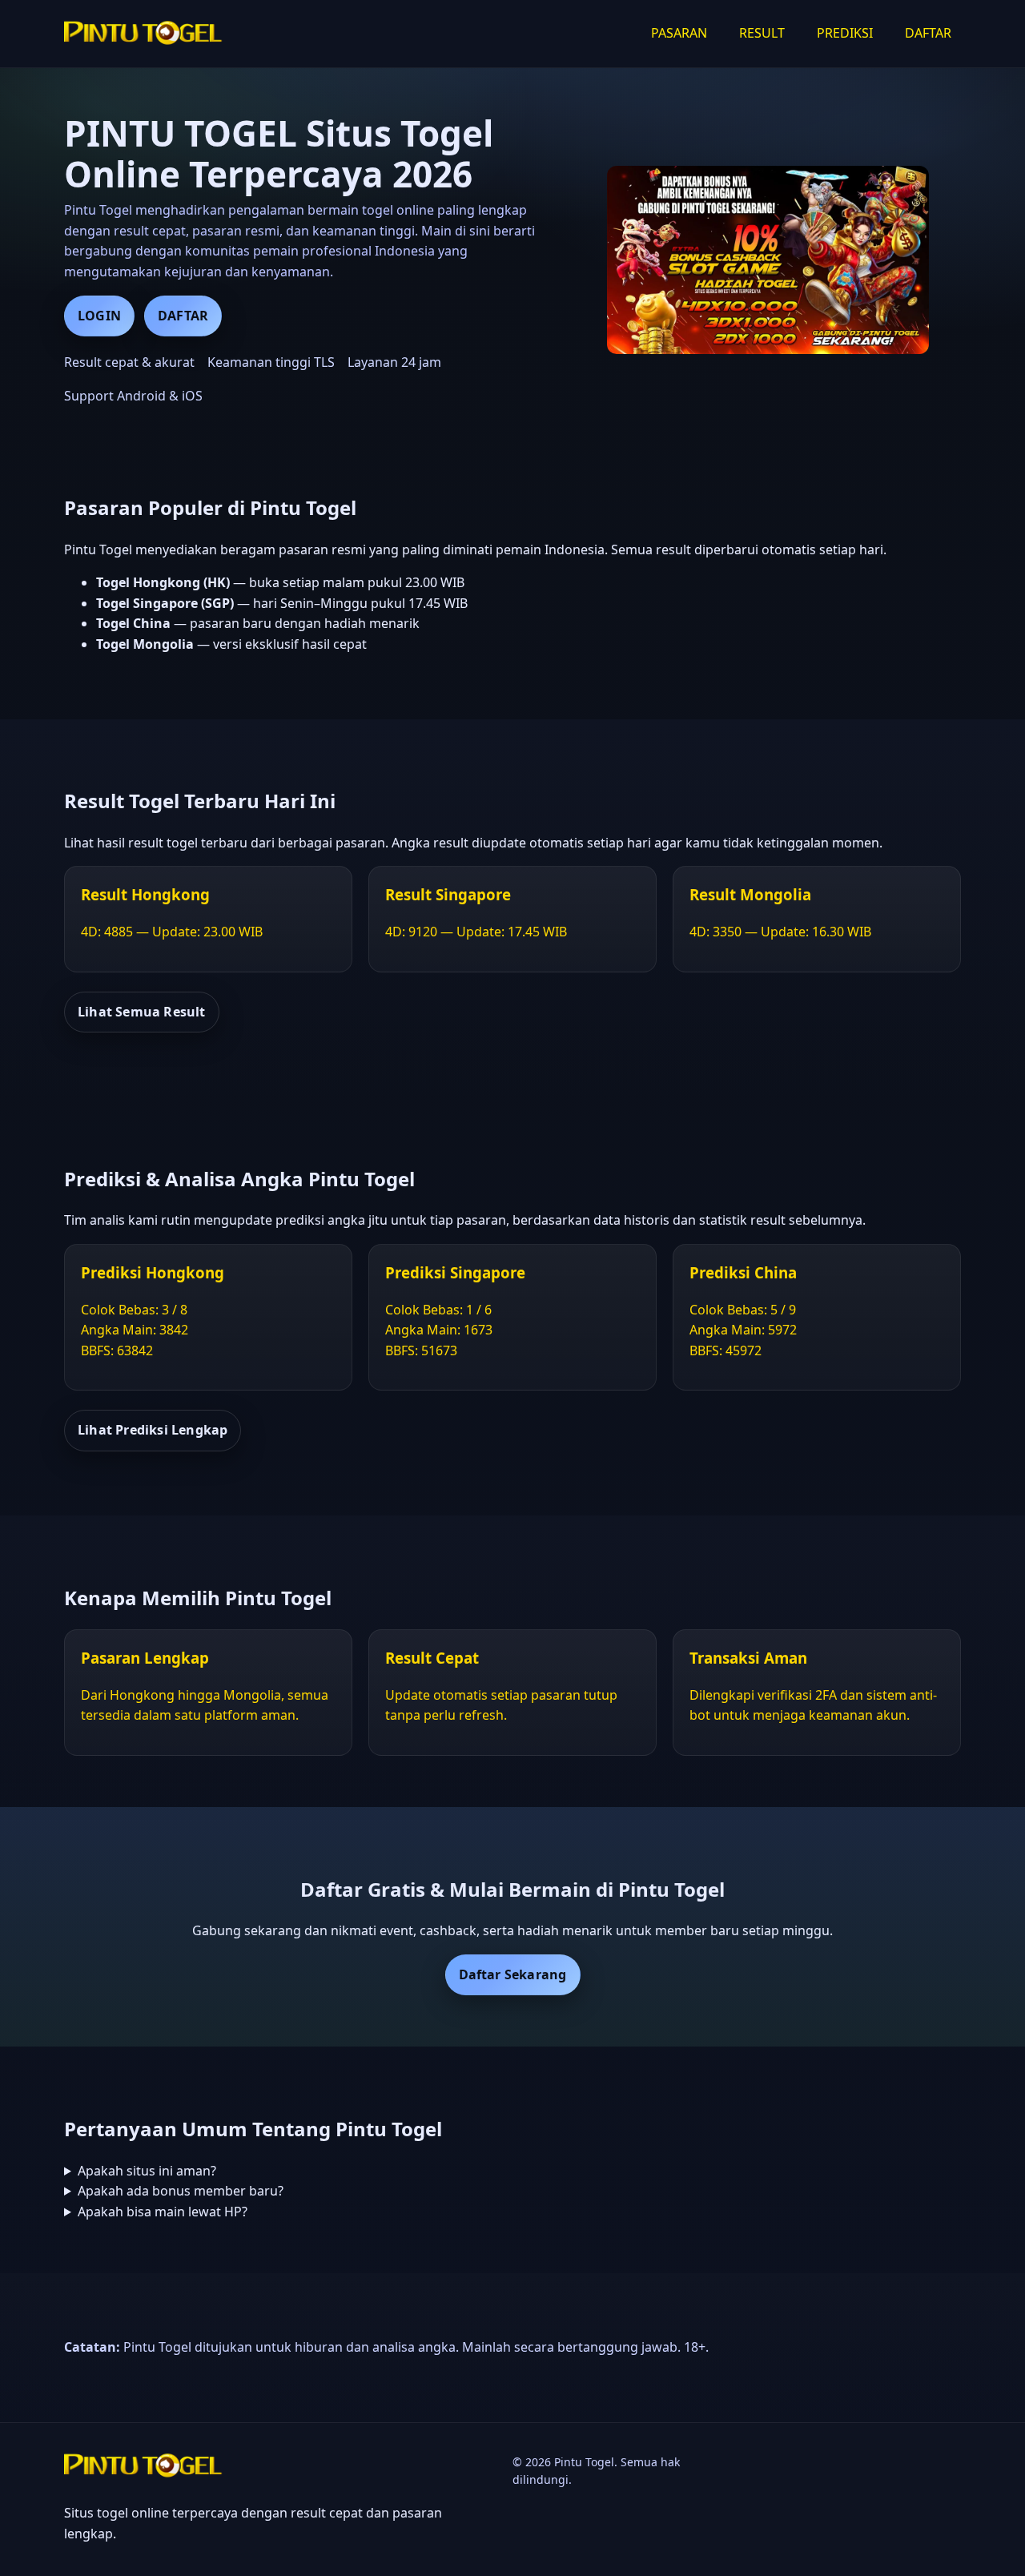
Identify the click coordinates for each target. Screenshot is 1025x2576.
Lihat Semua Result (142, 1012)
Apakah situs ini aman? (147, 2171)
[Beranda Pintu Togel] (144, 34)
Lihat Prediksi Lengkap (153, 1430)
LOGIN (99, 316)
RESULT (762, 33)
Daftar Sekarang (513, 1974)
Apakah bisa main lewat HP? (163, 2212)
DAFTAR (928, 33)
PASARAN (679, 33)
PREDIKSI (845, 33)
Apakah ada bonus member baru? (181, 2191)
